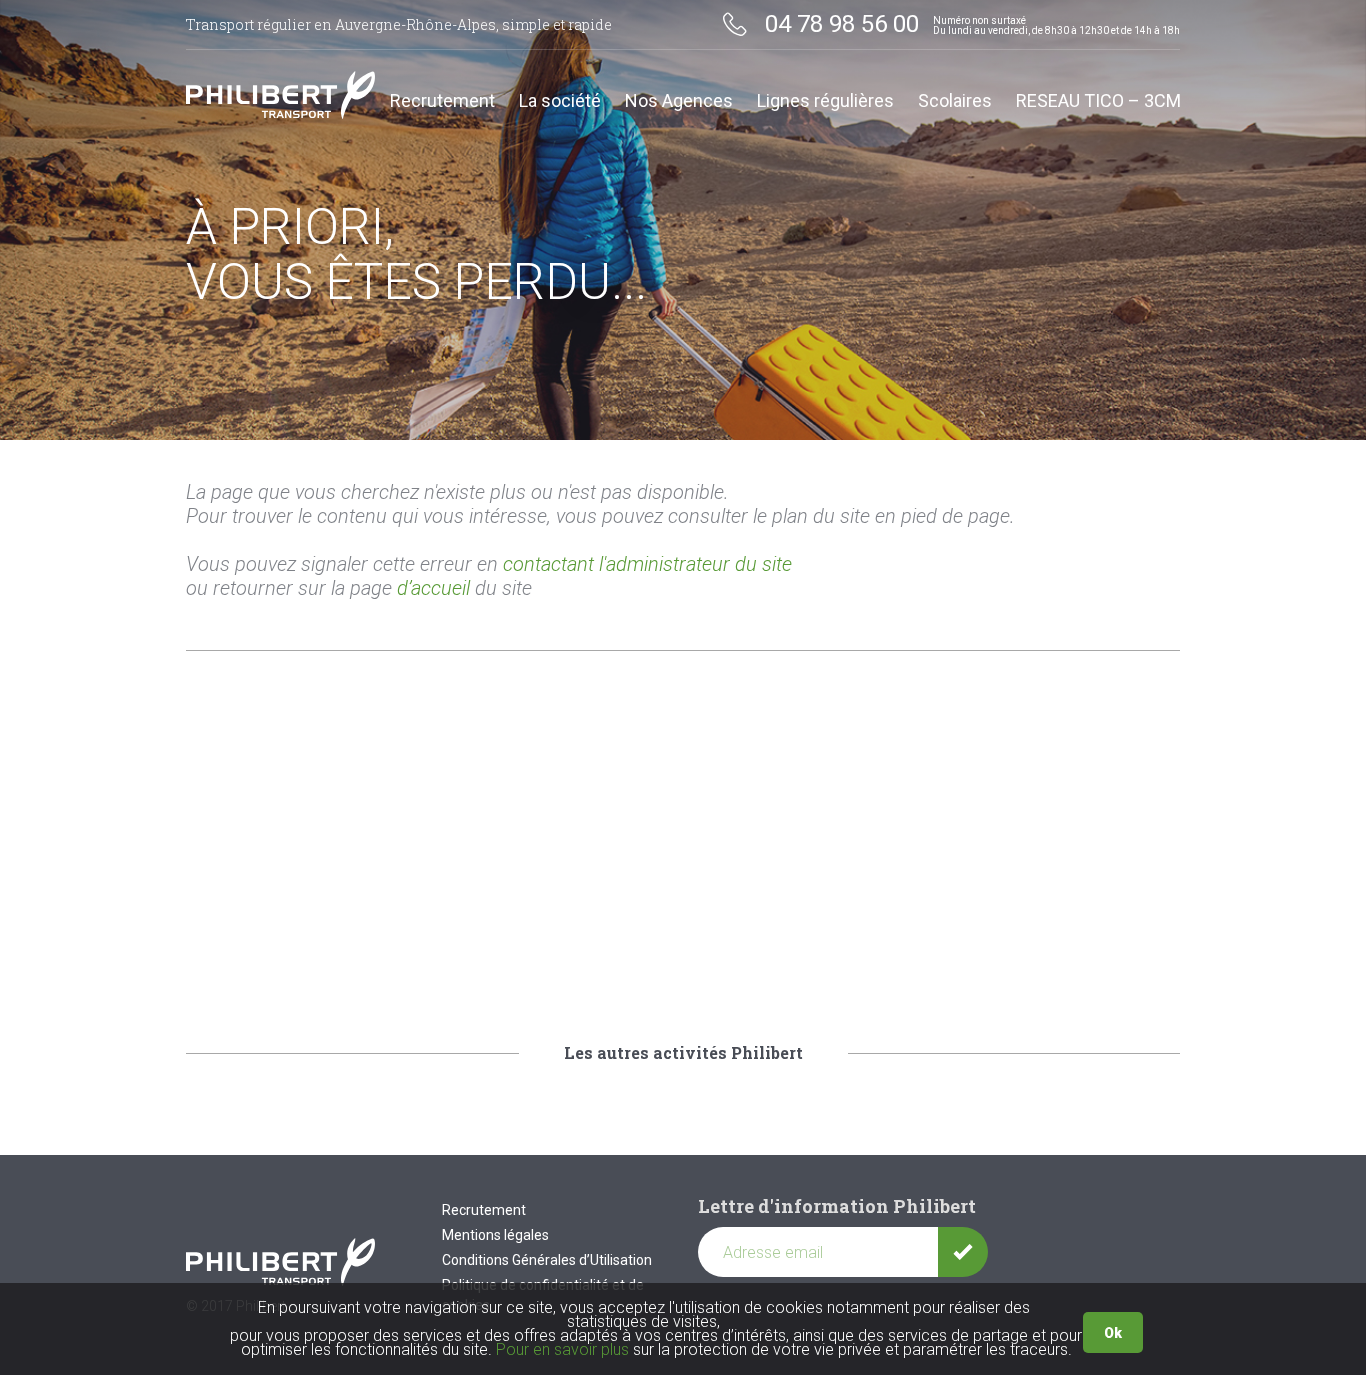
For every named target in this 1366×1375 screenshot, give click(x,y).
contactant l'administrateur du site (647, 564)
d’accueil (433, 588)
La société (560, 101)
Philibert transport (281, 95)
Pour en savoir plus (562, 1349)
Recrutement (442, 101)
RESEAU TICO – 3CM (1098, 101)
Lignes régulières (825, 101)
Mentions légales (495, 1235)
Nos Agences (679, 101)
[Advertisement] (683, 841)
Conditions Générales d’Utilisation (547, 1260)
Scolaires (955, 101)
